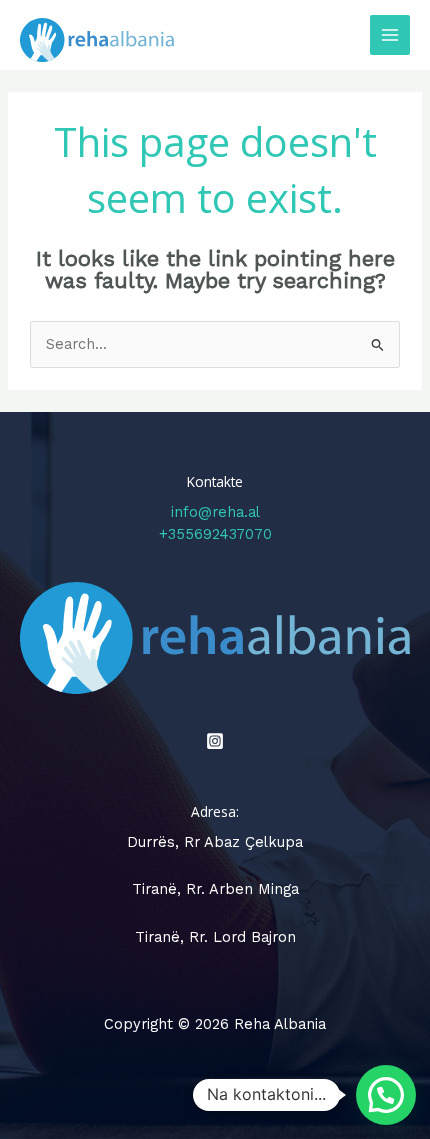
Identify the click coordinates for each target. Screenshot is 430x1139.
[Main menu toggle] (390, 35)
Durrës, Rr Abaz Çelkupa (215, 842)
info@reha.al (215, 512)
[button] (386, 1095)
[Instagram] (215, 741)
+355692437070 (215, 534)
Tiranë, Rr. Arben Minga (215, 889)
